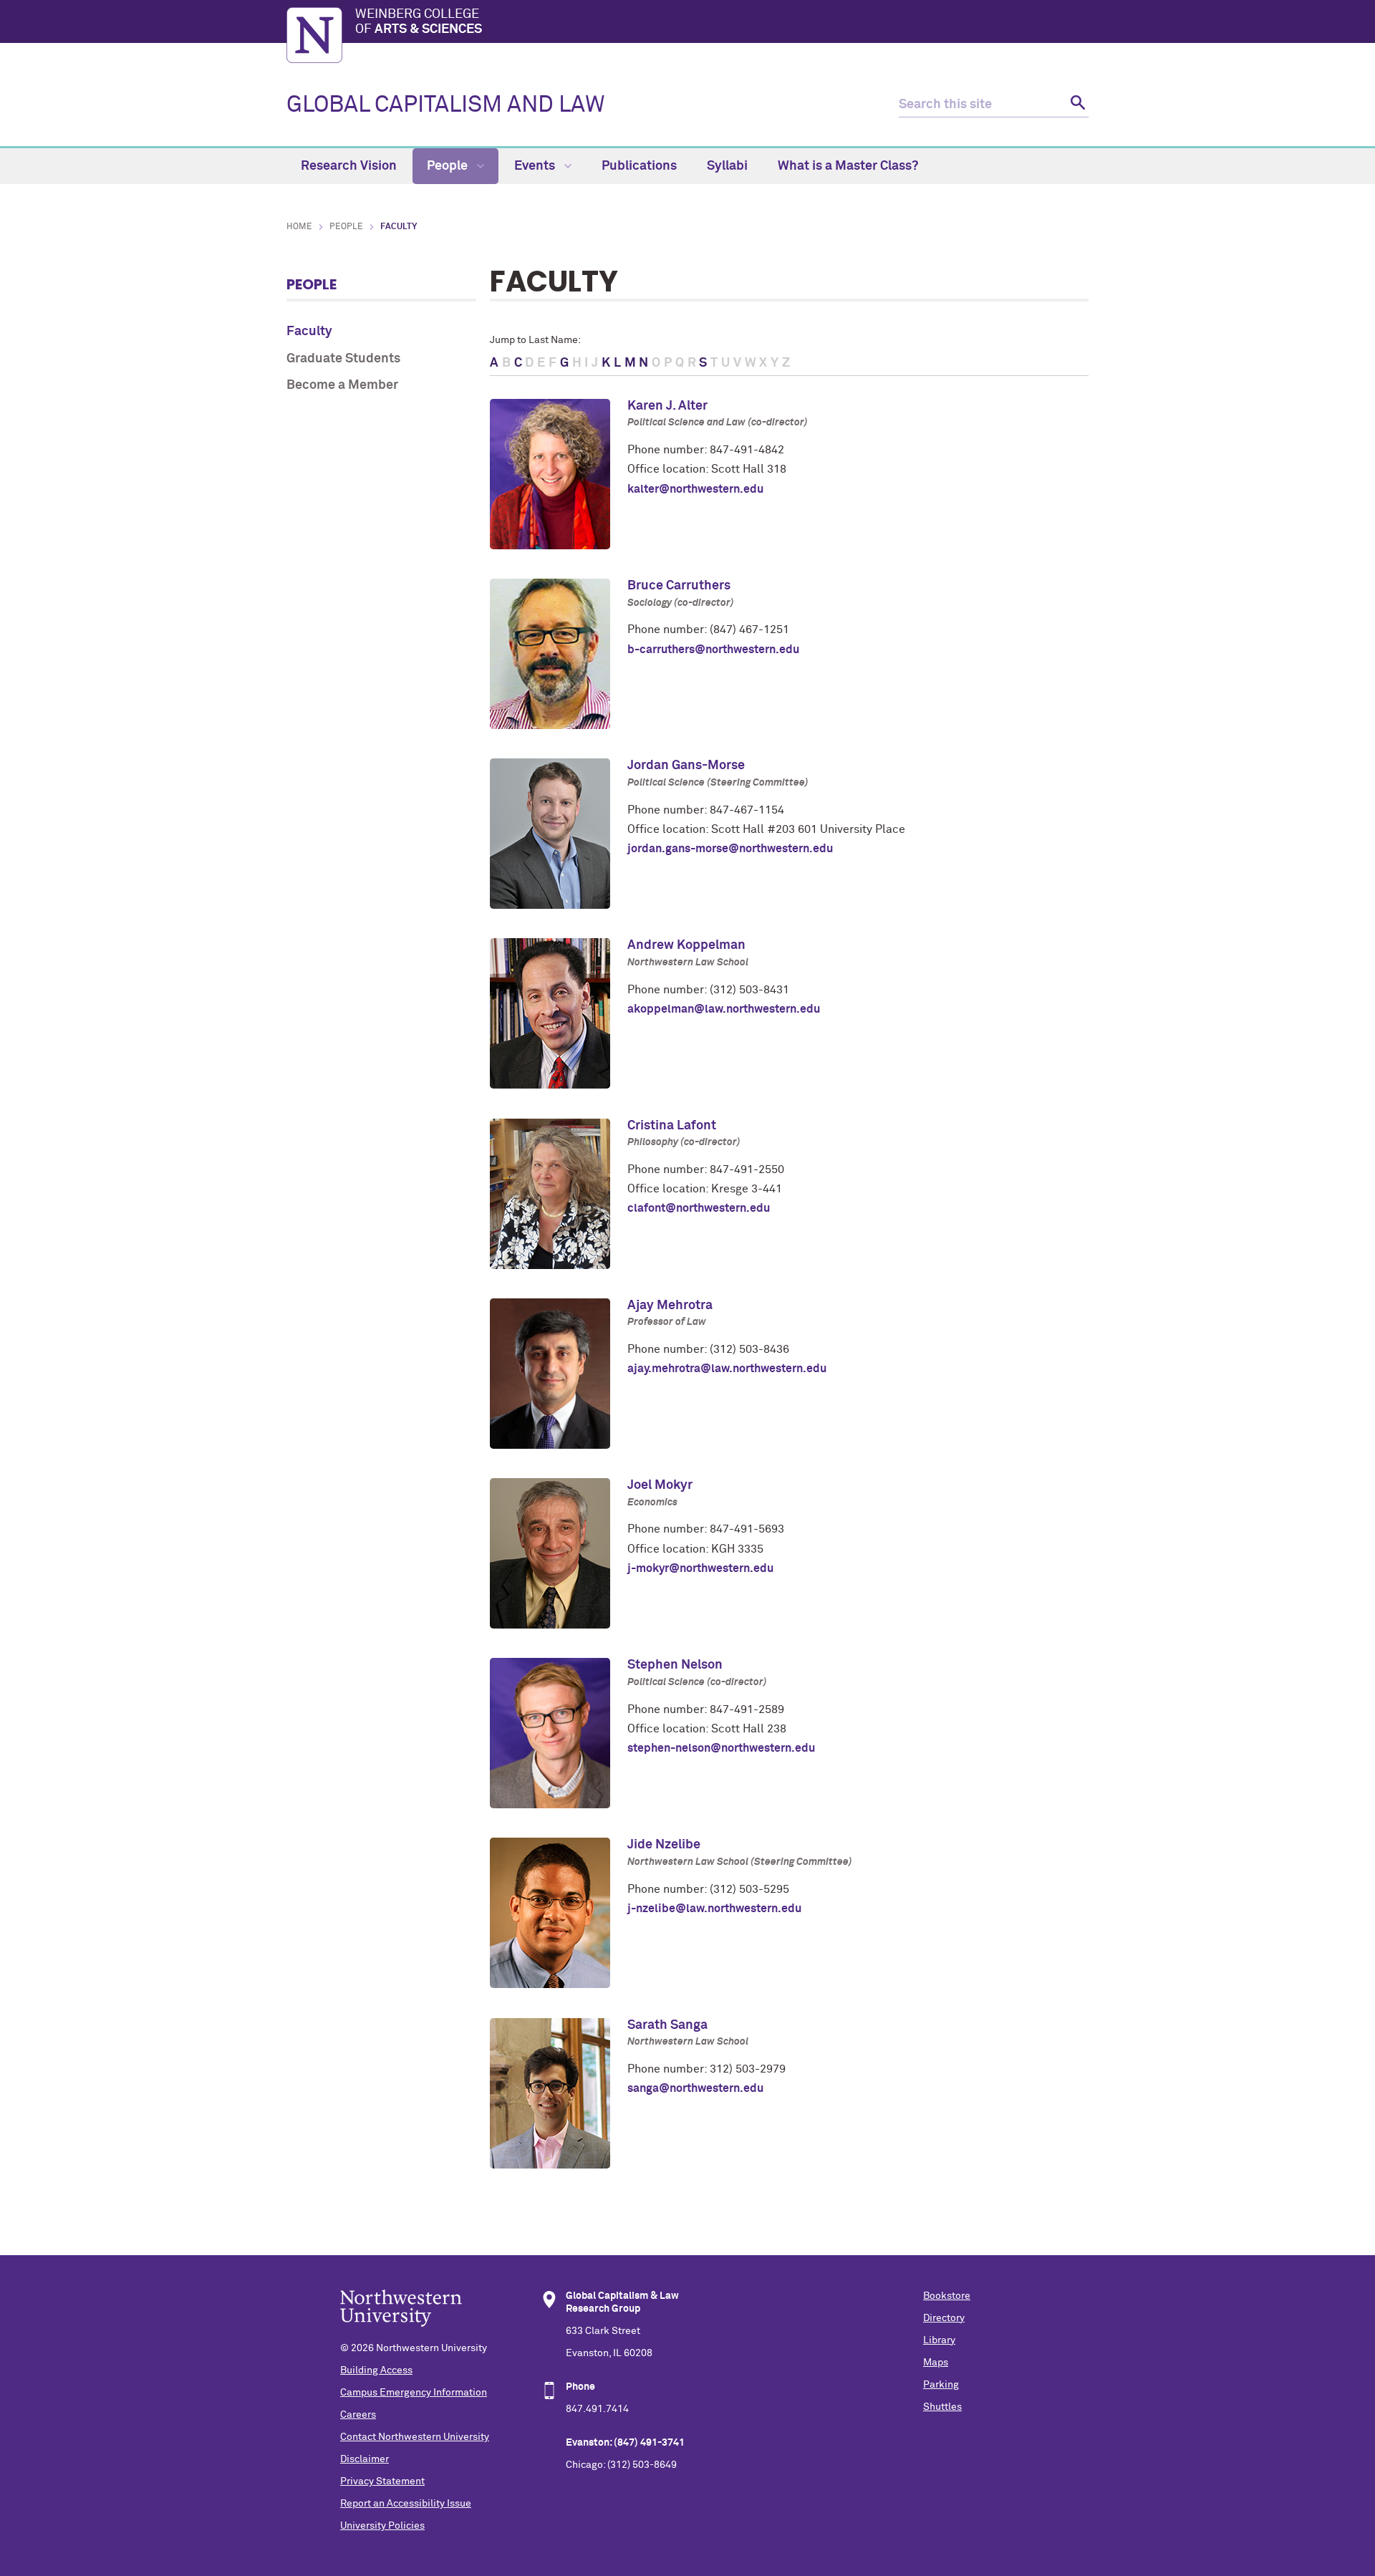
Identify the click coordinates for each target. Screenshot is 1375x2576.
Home (299, 227)
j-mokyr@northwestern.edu (700, 1568)
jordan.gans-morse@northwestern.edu (730, 849)
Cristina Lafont (672, 1126)
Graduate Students (343, 359)
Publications (639, 166)
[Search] (1076, 105)
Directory (944, 2318)
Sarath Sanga (667, 2025)
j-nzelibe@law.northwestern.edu (714, 1909)
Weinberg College (419, 22)
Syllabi (727, 166)
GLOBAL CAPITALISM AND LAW (446, 105)
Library (939, 2340)
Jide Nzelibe (664, 1845)
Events (536, 166)
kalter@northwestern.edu (695, 489)
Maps (936, 2363)
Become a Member (342, 385)
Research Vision (349, 166)
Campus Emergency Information (414, 2393)
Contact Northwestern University (415, 2437)
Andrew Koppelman (686, 945)
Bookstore (947, 2296)
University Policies (382, 2526)
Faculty (309, 332)
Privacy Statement (382, 2481)
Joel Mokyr (660, 1485)
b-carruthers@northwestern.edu (713, 650)
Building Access (376, 2370)
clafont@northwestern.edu (699, 1208)
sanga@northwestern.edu (695, 2088)
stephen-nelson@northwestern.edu (721, 1748)
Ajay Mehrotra (670, 1306)
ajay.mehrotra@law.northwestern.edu (727, 1369)
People (449, 166)
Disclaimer (365, 2459)
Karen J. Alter (667, 406)
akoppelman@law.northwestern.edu (724, 1009)
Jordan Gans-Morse (686, 766)
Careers (358, 2415)
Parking (941, 2385)
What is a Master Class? (848, 166)
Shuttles (942, 2407)
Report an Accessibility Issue (406, 2504)
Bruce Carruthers (679, 586)
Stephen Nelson (675, 1665)
